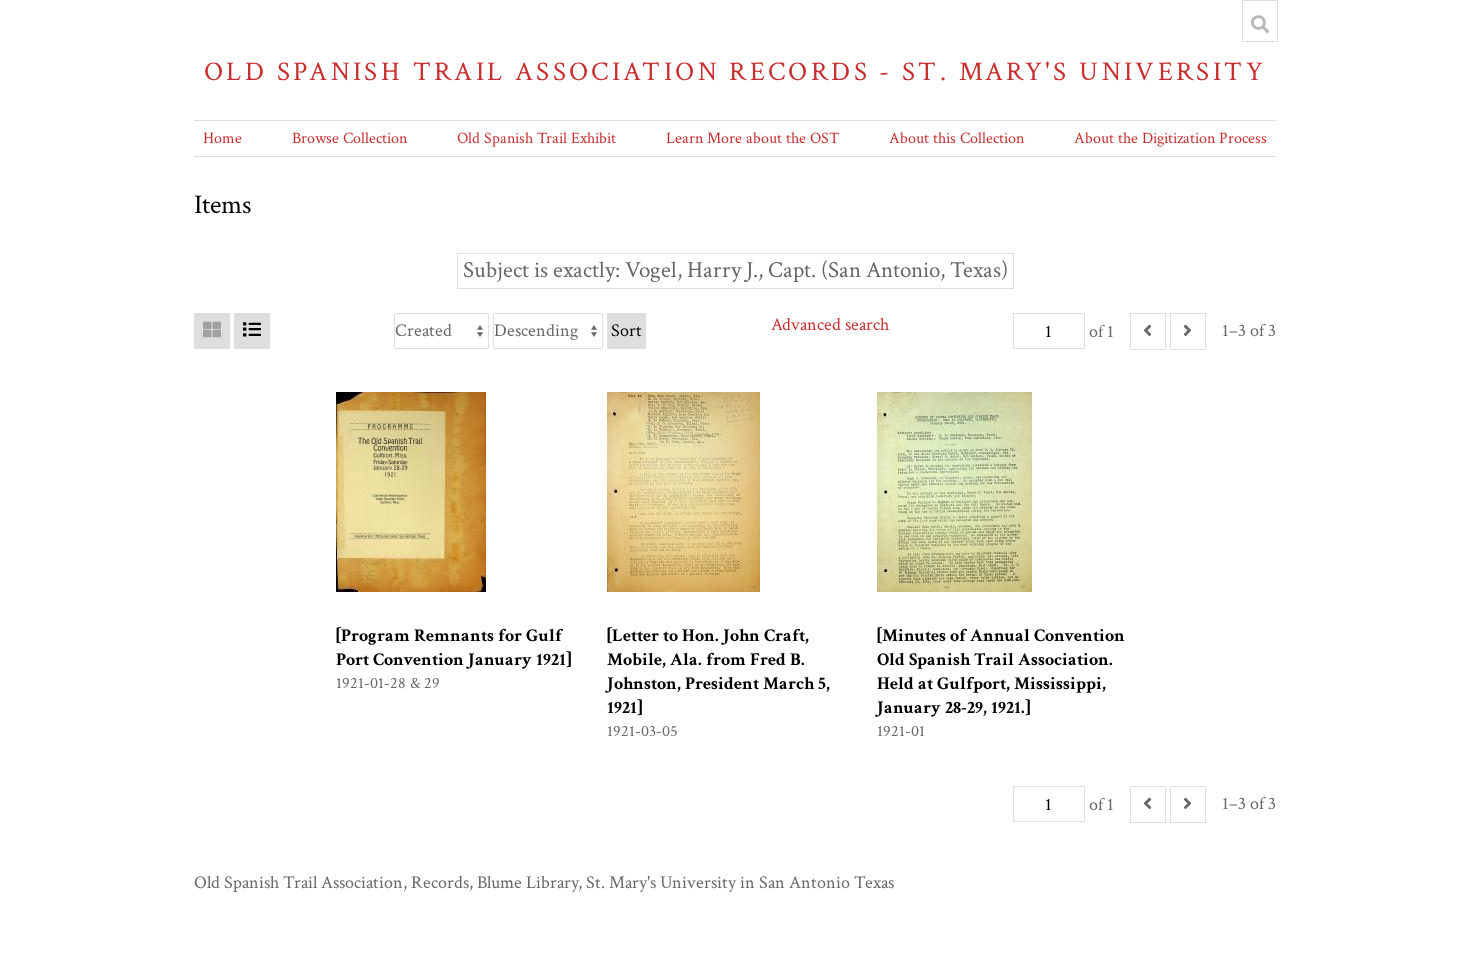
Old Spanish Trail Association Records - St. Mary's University (735, 71)
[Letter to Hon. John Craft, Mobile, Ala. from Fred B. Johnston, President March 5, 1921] (718, 671)
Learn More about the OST (752, 138)
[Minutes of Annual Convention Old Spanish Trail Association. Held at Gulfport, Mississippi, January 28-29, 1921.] (1001, 671)
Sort (626, 330)
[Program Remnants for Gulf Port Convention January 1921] (453, 647)
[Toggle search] (1260, 24)
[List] (252, 331)
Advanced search (830, 324)
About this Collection (956, 138)
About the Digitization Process (1170, 138)
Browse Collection (349, 138)
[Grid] (212, 331)
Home (222, 138)
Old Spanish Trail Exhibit (536, 138)
